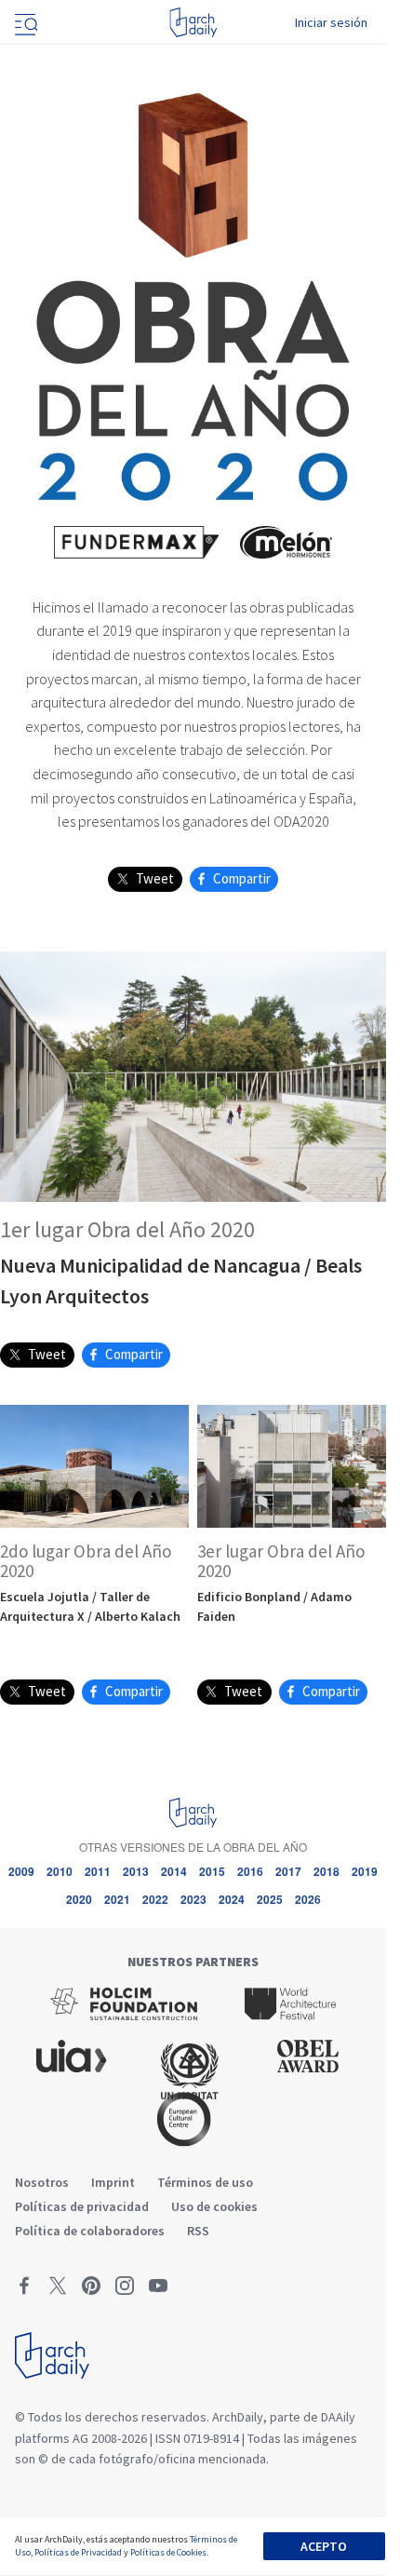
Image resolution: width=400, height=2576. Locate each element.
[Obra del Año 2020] (193, 293)
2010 (60, 1871)
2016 (250, 1871)
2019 (365, 1871)
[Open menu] (24, 22)
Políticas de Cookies (168, 2552)
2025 (270, 1899)
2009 (21, 1871)
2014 (174, 1871)
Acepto (324, 2546)
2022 (155, 1899)
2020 (79, 1899)
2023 (193, 1899)
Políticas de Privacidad (78, 2552)
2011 (98, 1871)
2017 (288, 1871)
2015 (212, 1871)
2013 (136, 1871)
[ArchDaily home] (193, 22)
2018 (327, 1871)
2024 (232, 1899)
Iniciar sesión (331, 22)
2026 (308, 1899)
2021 (117, 1899)
